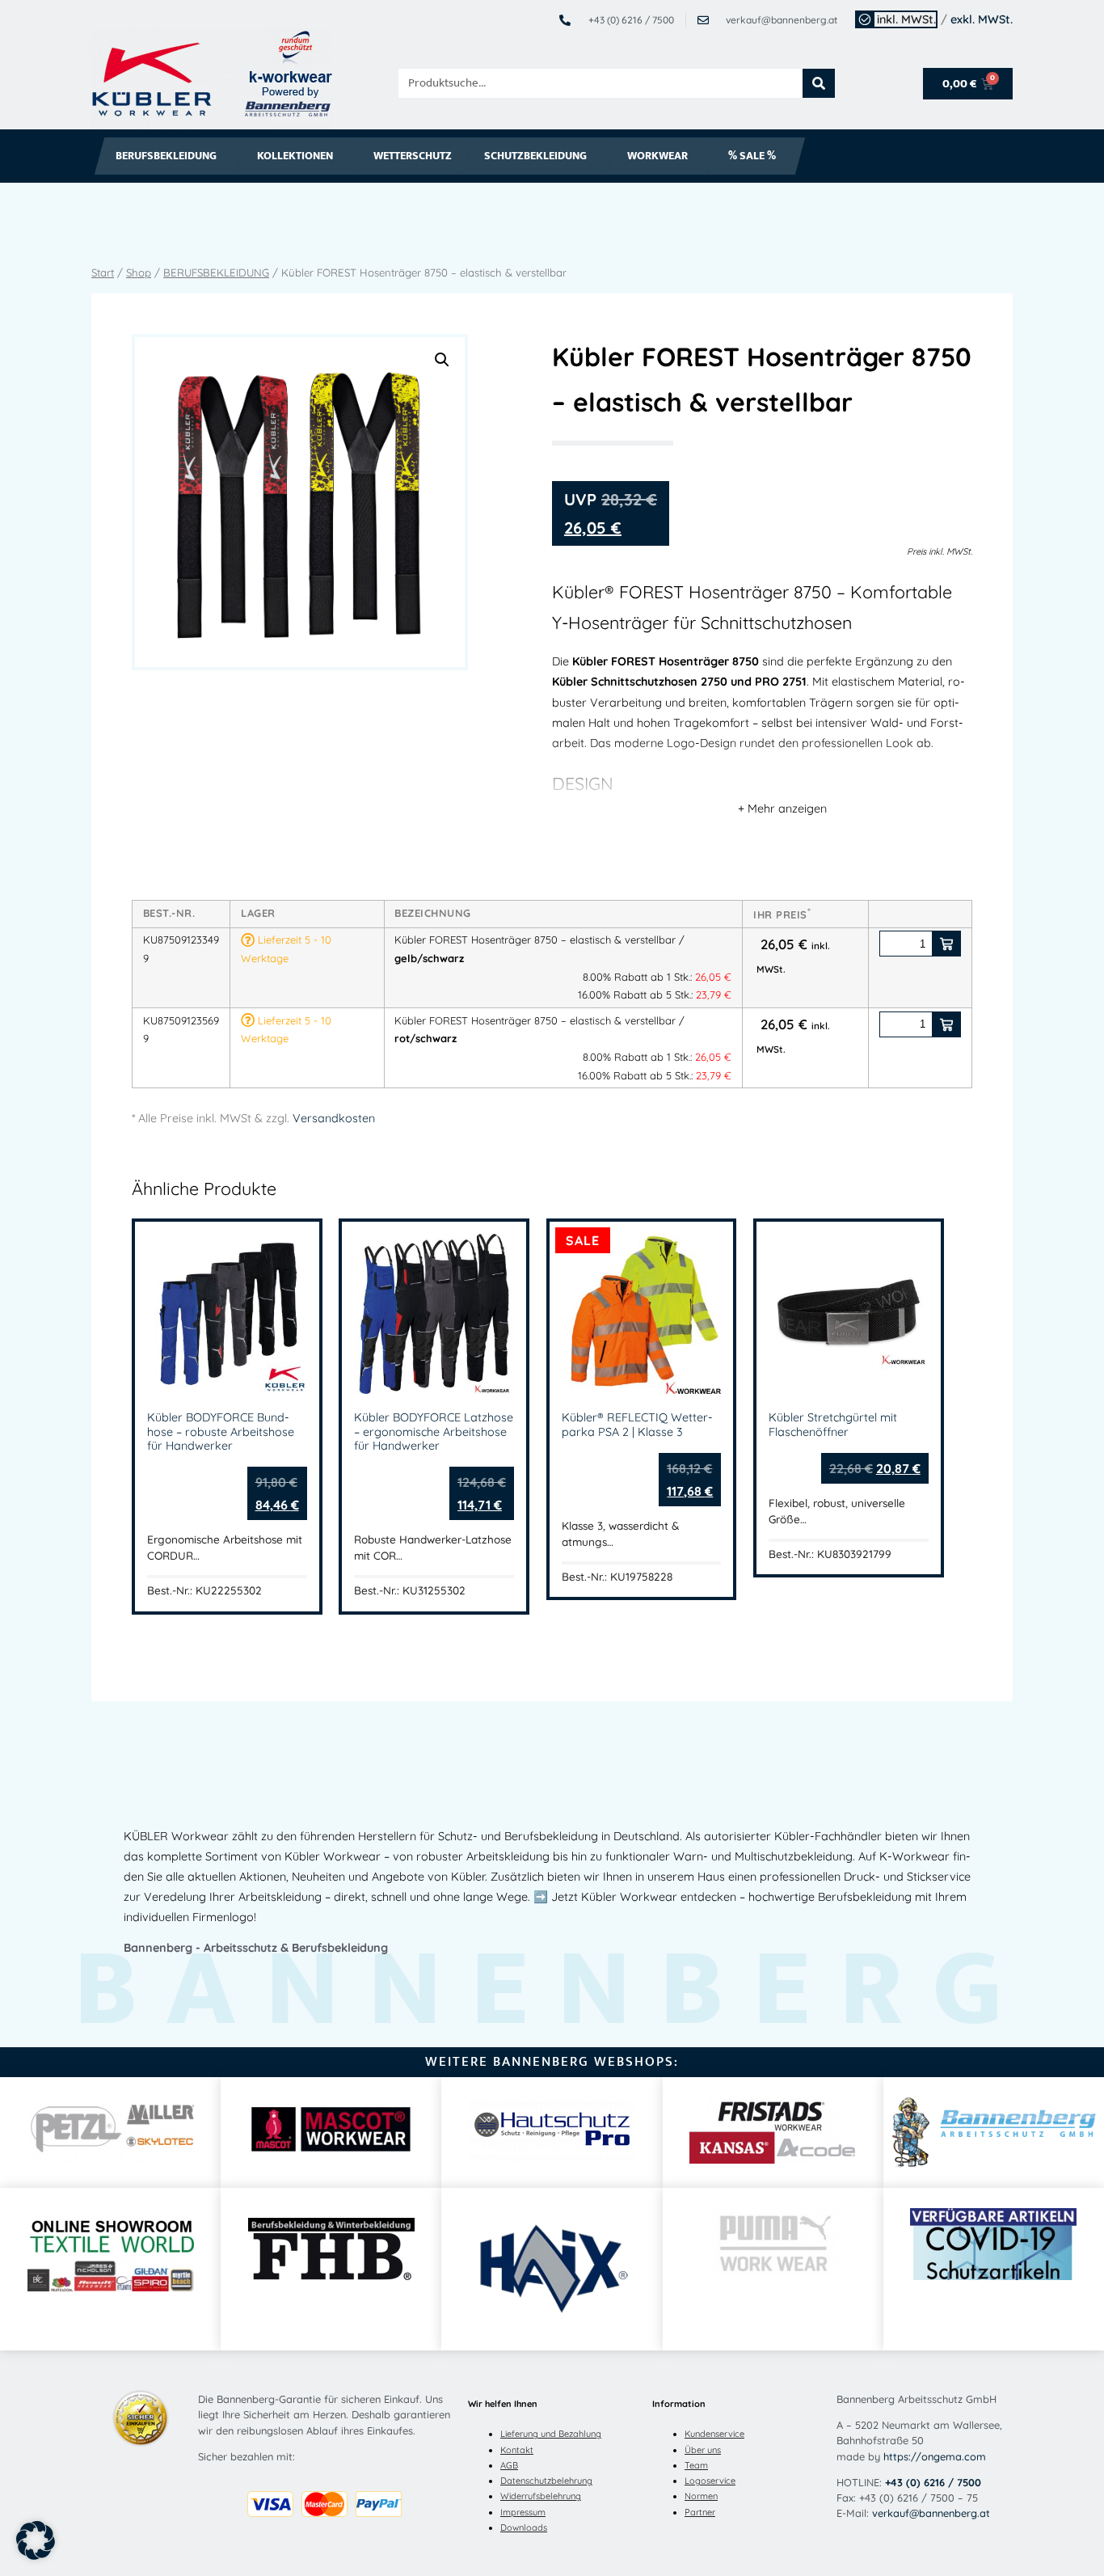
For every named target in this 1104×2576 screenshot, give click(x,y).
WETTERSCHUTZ (413, 156)
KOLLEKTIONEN (295, 156)
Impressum (523, 2512)
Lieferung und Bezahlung (551, 2434)
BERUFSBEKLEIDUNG (166, 156)
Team (696, 2465)
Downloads (524, 2527)
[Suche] (819, 83)
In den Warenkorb (946, 944)
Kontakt (517, 2450)
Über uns (703, 2450)
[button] (442, 360)
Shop (139, 272)
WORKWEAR (657, 156)
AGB (509, 2465)
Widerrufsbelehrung (541, 2496)
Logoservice (710, 2481)
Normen (701, 2496)
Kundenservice (714, 2434)
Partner (700, 2512)
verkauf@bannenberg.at (931, 2513)
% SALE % (752, 156)
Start (103, 272)
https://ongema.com (935, 2456)
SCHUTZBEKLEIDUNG (535, 156)
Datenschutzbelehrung (546, 2481)
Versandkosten (334, 1118)
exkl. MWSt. (982, 19)
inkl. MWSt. (906, 19)
